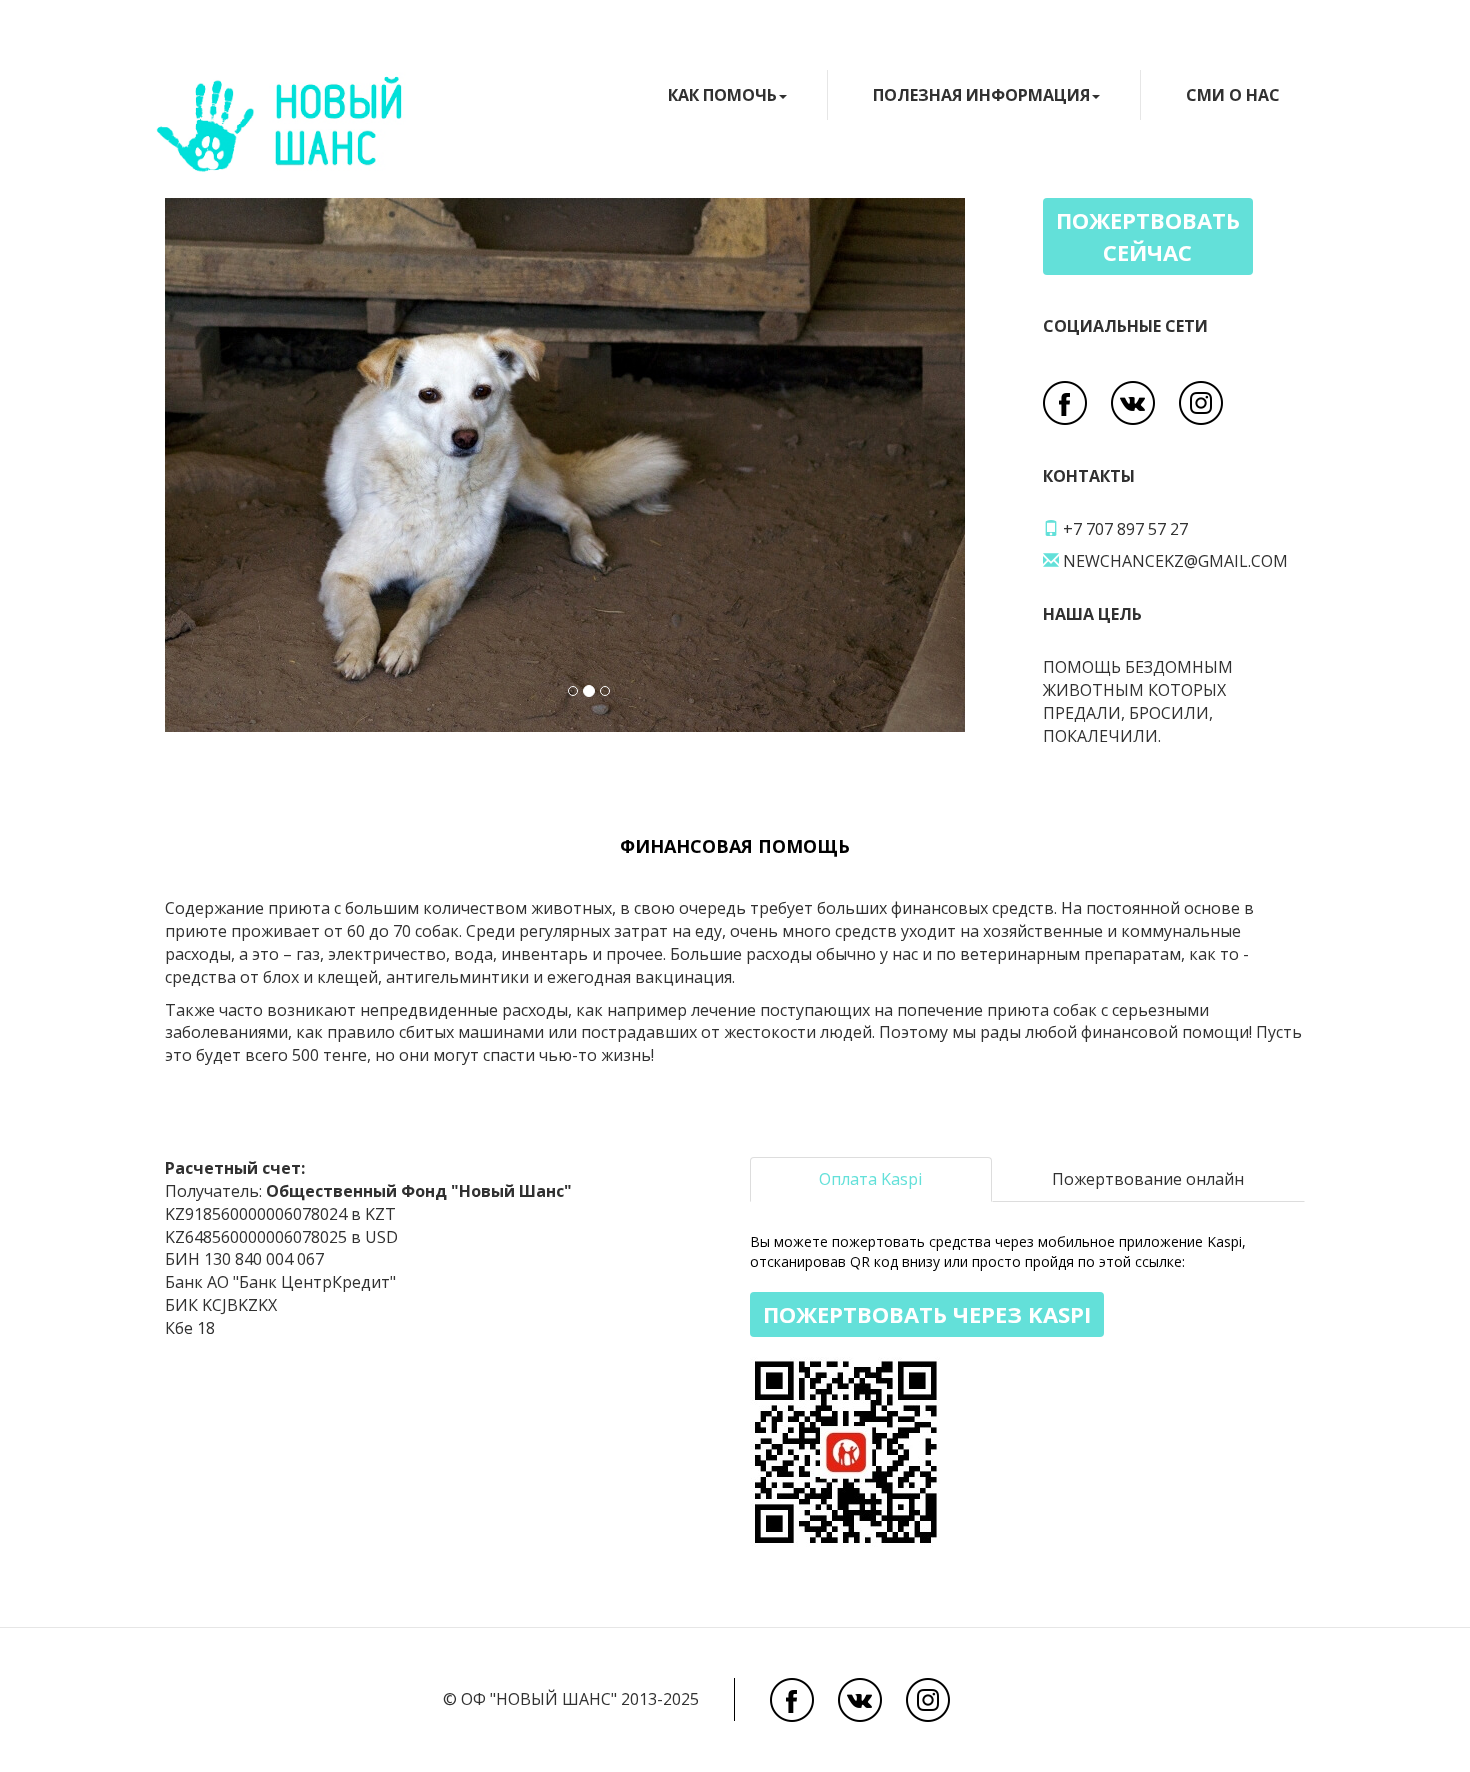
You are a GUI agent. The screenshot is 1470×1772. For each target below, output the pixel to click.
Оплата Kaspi (870, 1179)
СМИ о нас (1233, 95)
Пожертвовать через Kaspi (927, 1314)
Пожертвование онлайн (1148, 1179)
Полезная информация (981, 95)
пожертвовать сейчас (1148, 235)
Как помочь (722, 95)
